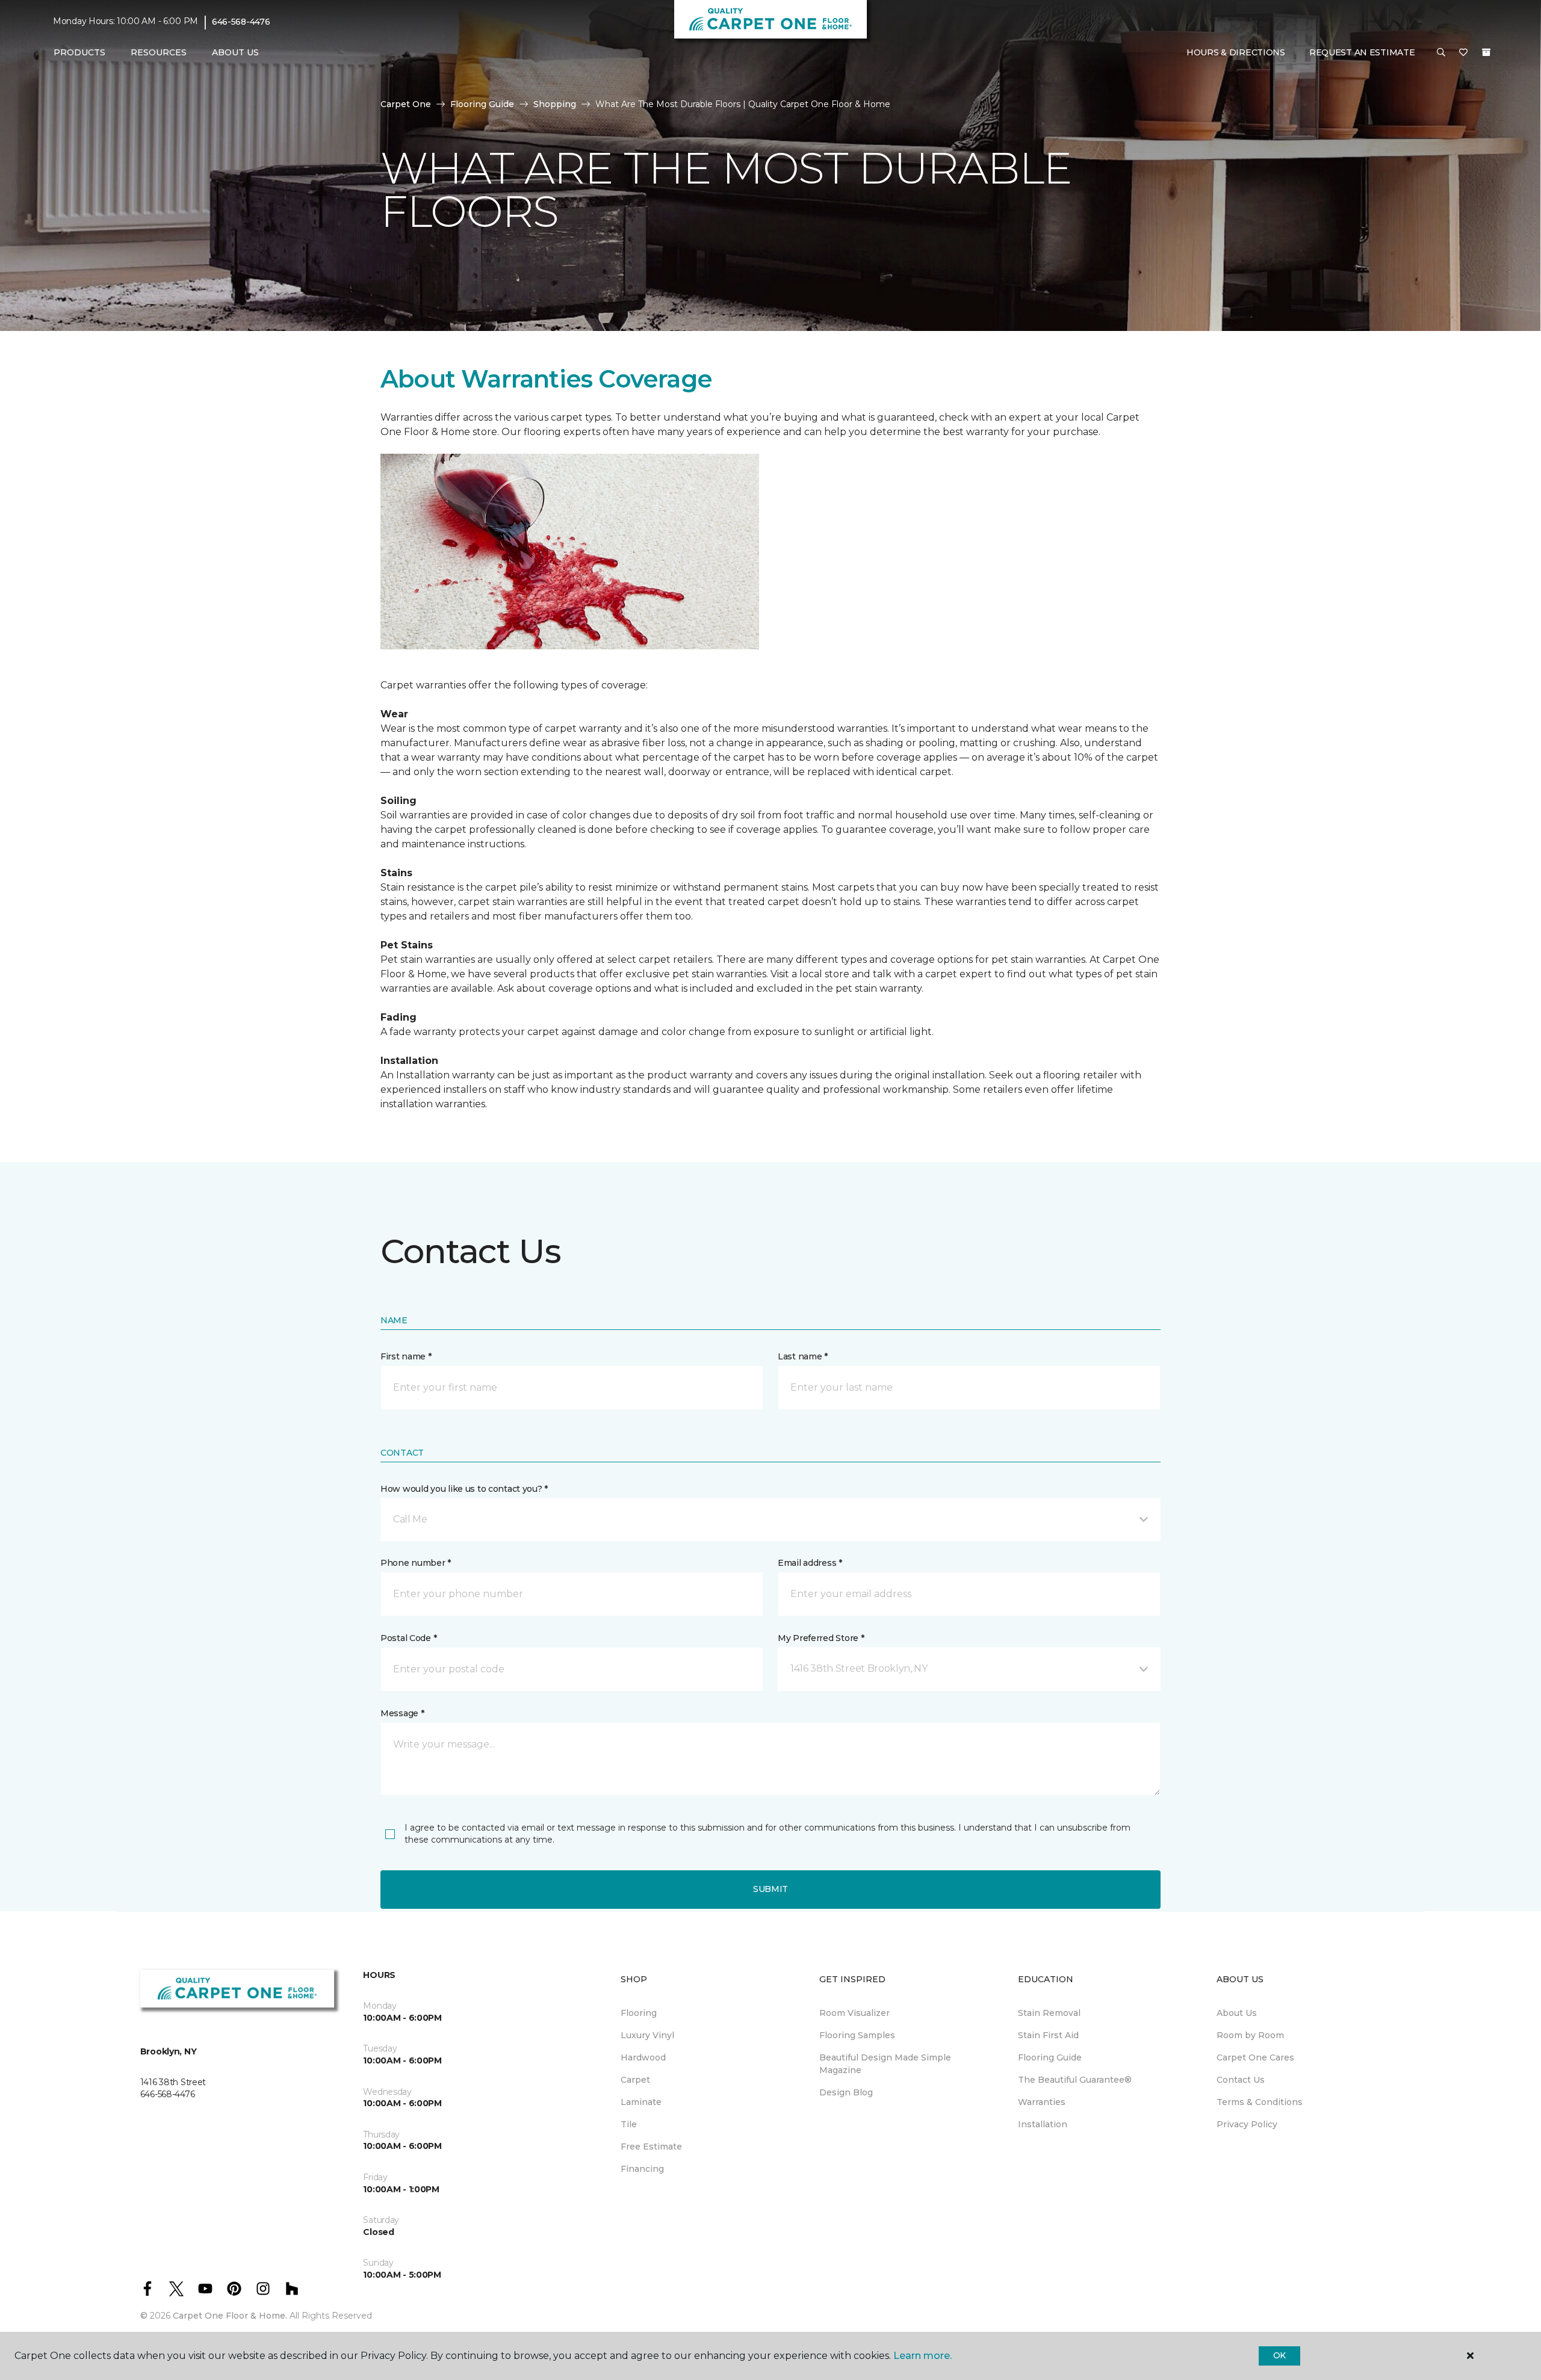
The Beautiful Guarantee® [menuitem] (1075, 2080)
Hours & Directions (1236, 52)
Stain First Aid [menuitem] (1048, 2035)
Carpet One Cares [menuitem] (1255, 2057)
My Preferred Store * (821, 1638)
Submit (770, 1889)
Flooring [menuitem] (639, 2013)
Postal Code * (408, 1638)
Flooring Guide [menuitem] (1050, 2057)
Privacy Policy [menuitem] (1247, 2124)
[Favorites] (1463, 53)
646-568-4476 (241, 22)
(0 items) (1486, 52)
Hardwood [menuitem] (643, 2057)
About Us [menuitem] (1237, 2013)
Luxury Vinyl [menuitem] (647, 2035)
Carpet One (406, 104)
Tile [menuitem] (629, 2124)
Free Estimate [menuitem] (651, 2147)
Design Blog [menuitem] (846, 2092)
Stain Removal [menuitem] (1049, 2013)
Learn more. (922, 2356)
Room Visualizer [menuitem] (854, 2013)
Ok (1279, 2355)
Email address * (810, 1563)
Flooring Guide (482, 104)
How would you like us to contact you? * (464, 1489)
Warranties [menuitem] (1042, 2102)
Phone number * (416, 1563)
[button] (1441, 53)
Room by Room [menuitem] (1250, 2035)
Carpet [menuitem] (635, 2080)
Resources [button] (159, 52)
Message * (402, 1713)
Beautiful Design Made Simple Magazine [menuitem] (885, 2064)
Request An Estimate (1362, 52)
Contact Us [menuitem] (1241, 2080)
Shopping (555, 104)
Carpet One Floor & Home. (230, 2316)
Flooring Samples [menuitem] (857, 2035)
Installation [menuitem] (1043, 2124)
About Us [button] (235, 52)
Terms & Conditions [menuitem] (1260, 2102)
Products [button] (79, 52)
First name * (406, 1356)
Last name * (803, 1356)
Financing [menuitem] (642, 2169)
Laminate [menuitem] (641, 2102)
